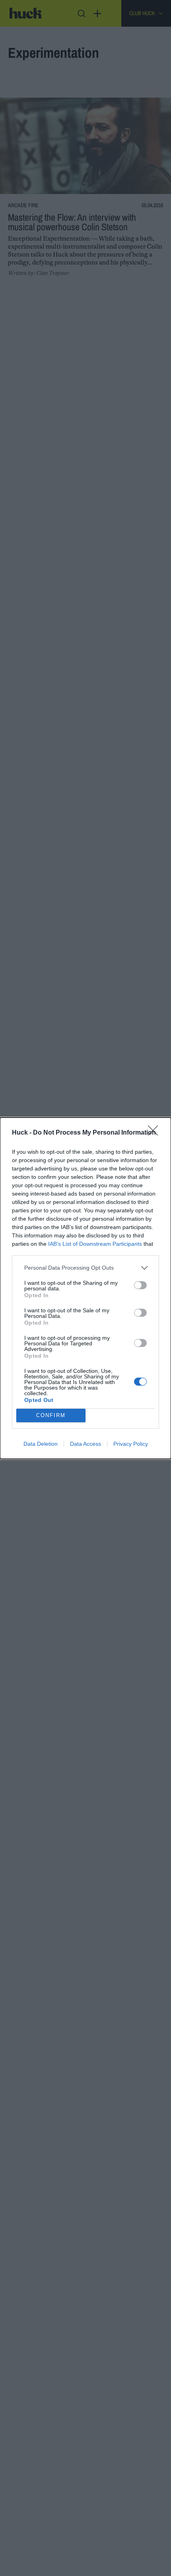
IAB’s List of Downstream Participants (95, 1244)
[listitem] (85, 1268)
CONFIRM (51, 1415)
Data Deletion (41, 1444)
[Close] (155, 1133)
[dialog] (85, 1288)
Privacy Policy (131, 1444)
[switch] (140, 1285)
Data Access (85, 1444)
